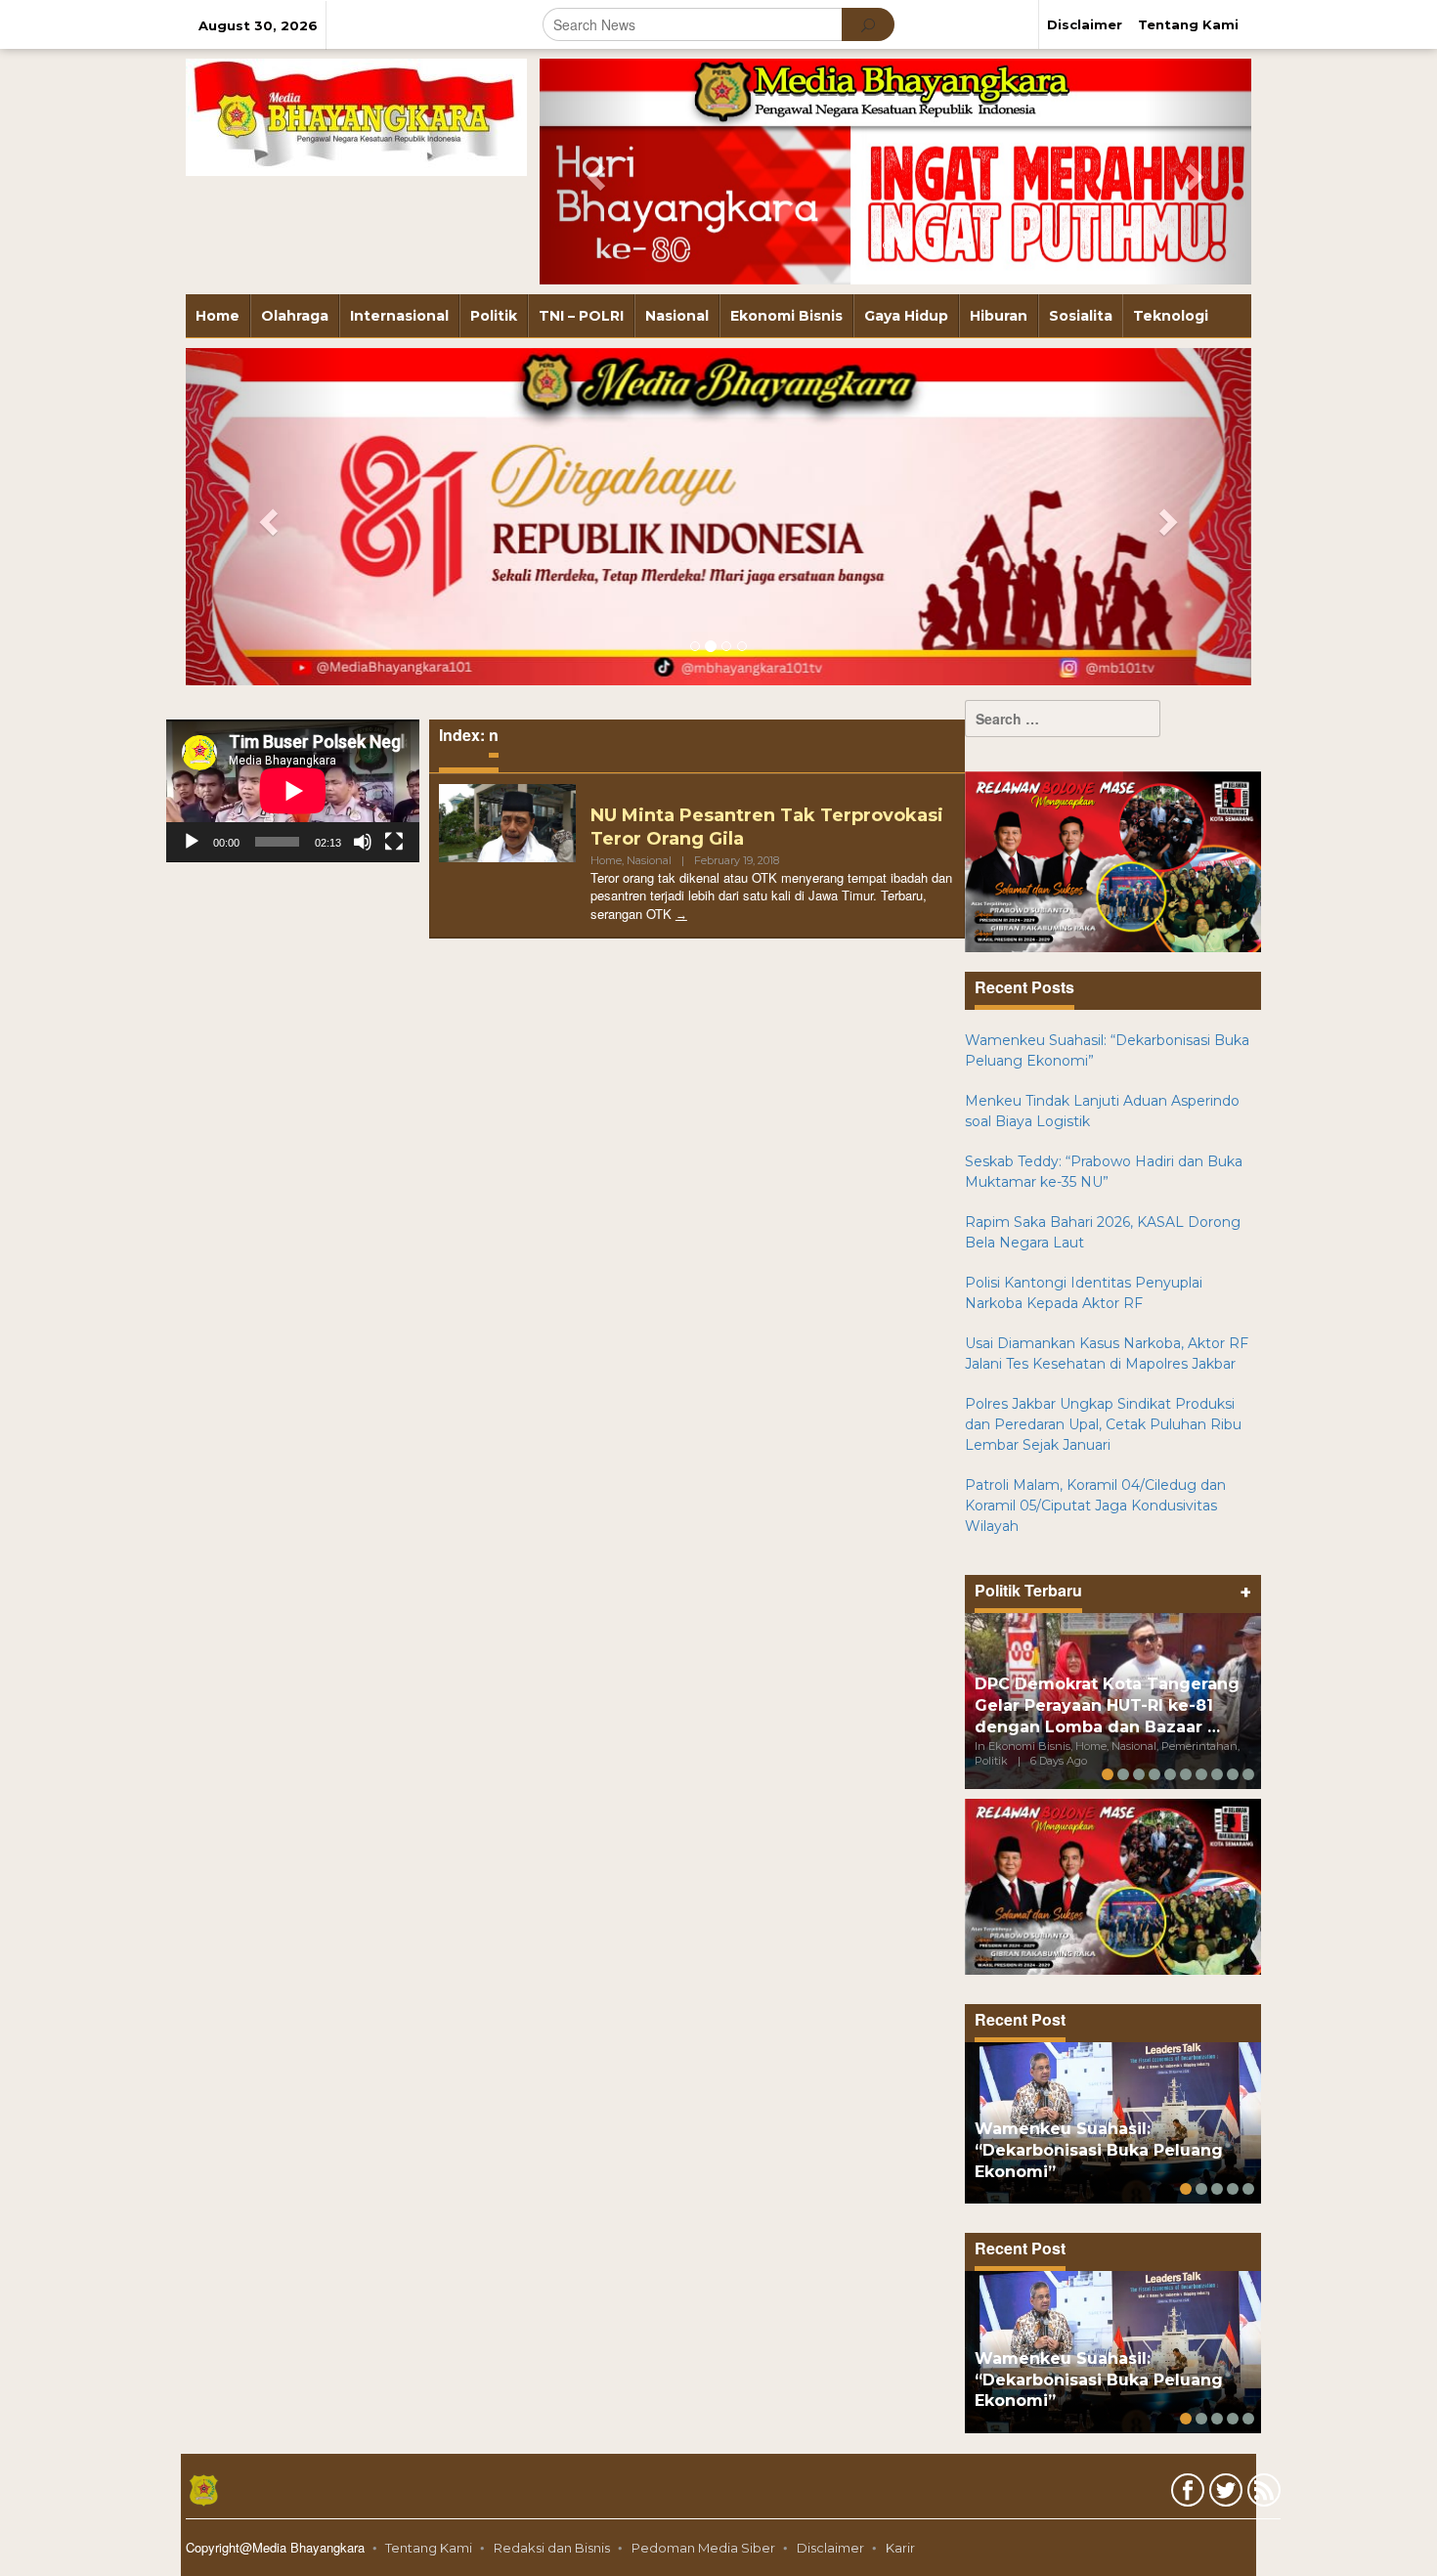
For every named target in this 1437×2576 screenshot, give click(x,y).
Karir (900, 2548)
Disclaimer (830, 2548)
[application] (293, 791)
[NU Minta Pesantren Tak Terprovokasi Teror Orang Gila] (681, 915)
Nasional (649, 860)
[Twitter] (1223, 2494)
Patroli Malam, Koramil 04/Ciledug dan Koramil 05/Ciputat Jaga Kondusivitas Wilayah (1095, 1506)
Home (606, 860)
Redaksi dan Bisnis (552, 2548)
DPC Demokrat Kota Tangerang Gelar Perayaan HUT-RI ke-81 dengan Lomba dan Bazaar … (1107, 1705)
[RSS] (1262, 2494)
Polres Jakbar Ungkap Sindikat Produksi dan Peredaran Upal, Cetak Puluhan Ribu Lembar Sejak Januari (1103, 1424)
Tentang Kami (429, 2548)
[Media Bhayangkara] (356, 116)
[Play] (192, 842)
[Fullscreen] (394, 842)
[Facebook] (1185, 2494)
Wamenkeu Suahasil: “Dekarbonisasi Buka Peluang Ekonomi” (1099, 2150)
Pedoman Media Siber (703, 2548)
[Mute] (363, 842)
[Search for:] (1063, 719)
